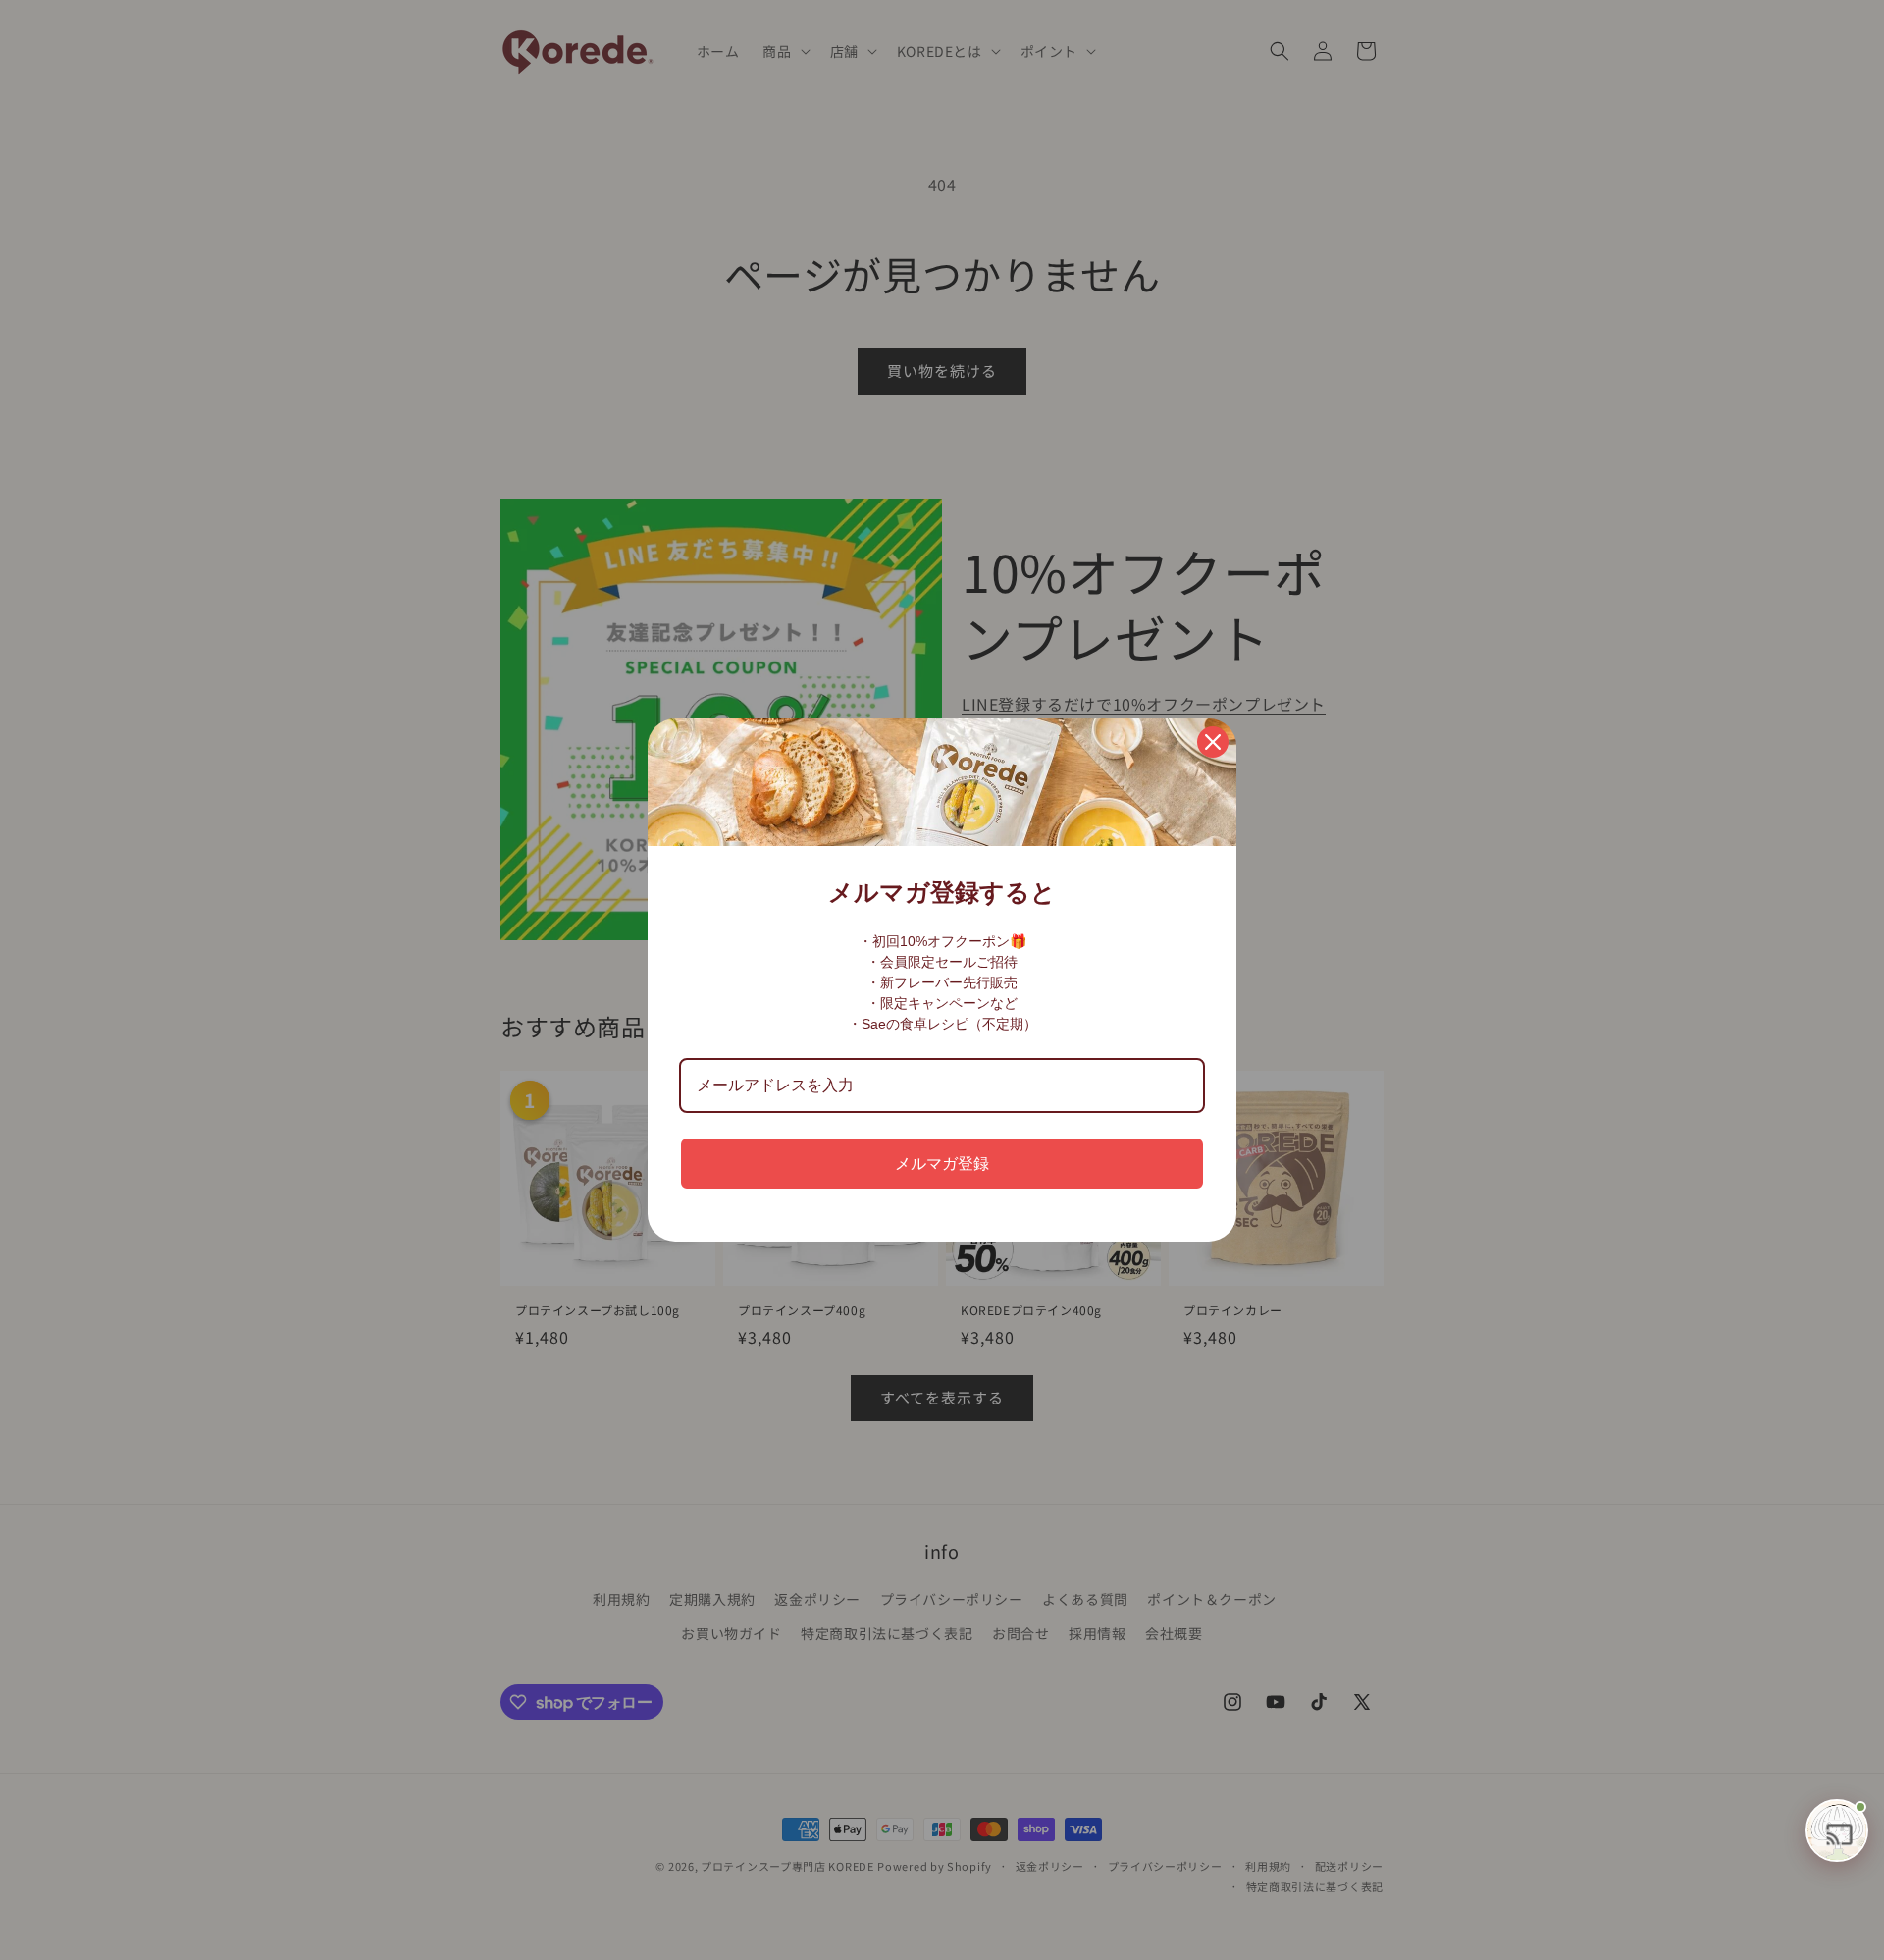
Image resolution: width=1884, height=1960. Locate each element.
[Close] (1213, 742)
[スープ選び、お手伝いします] (1837, 1830)
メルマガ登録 (942, 1164)
